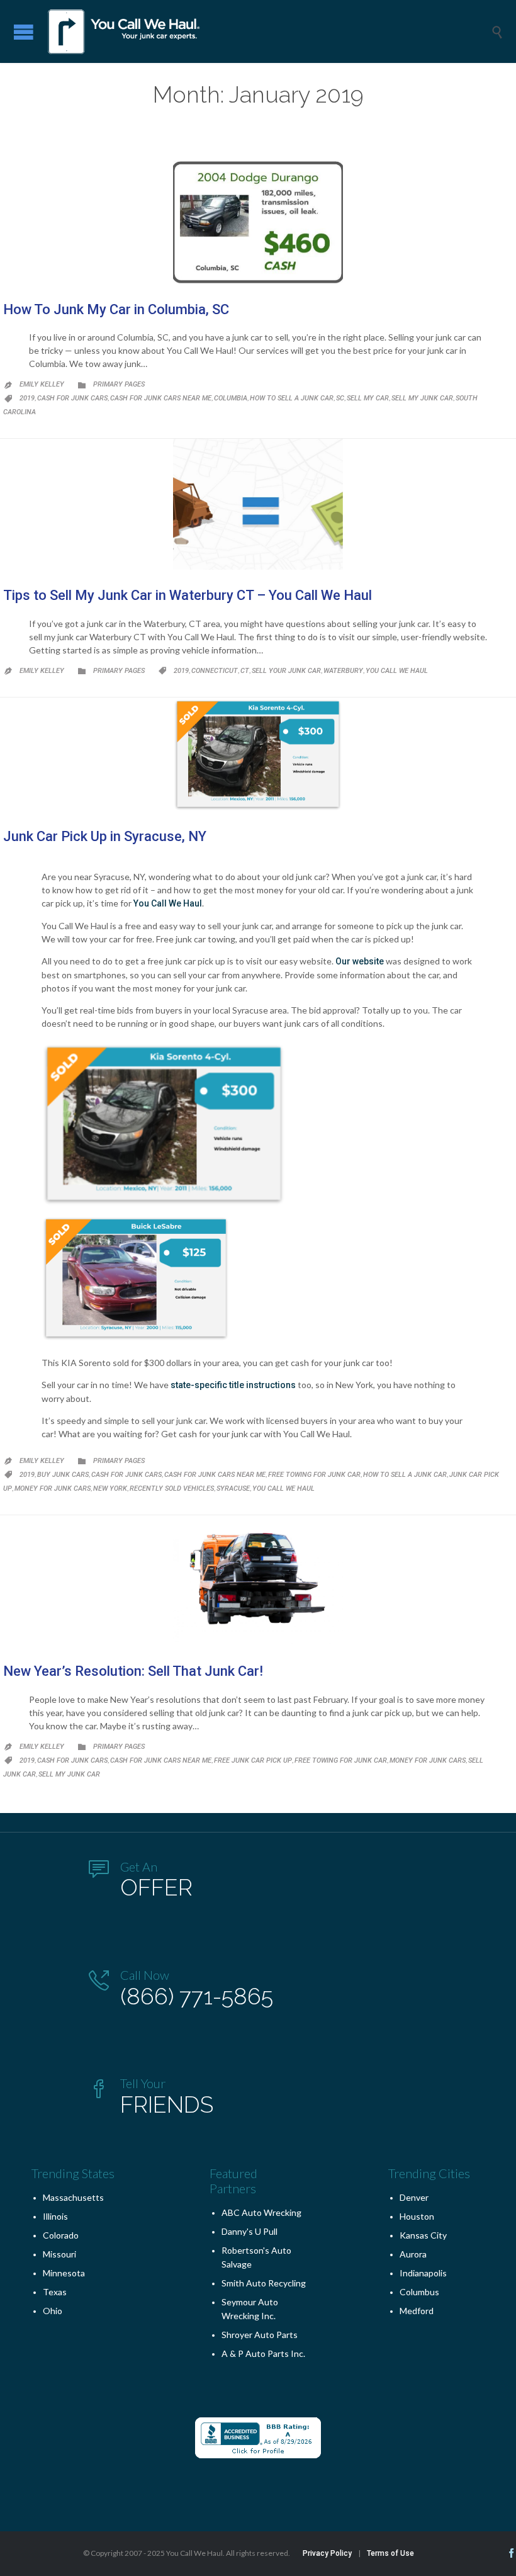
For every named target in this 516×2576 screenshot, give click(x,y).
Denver (414, 2197)
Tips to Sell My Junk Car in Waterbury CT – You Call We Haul (188, 595)
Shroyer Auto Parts (260, 2335)
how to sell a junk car (292, 398)
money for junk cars (53, 1489)
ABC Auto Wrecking (261, 2212)
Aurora (413, 2254)
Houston (417, 2216)
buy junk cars (63, 1475)
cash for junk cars (72, 398)
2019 (27, 398)
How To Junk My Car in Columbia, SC (116, 309)
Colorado (61, 2235)
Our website (360, 961)
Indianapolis (423, 2273)
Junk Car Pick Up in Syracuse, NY (105, 836)
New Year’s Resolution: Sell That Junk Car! (133, 1671)
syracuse (233, 1489)
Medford (417, 2311)
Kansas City (423, 2235)
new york (110, 1489)
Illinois (55, 2216)
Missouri (59, 2254)
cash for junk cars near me (161, 398)
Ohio (53, 2311)
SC (340, 398)
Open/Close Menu (24, 32)
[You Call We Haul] (267, 31)
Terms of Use (390, 2553)
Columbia (231, 398)
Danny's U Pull (250, 2231)
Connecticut (215, 671)
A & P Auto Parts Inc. (263, 2353)
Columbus (419, 2292)
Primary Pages (119, 384)
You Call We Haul (397, 671)
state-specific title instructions (233, 1385)
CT (245, 671)
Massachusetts (73, 2197)
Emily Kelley (42, 384)
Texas (55, 2292)
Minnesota (64, 2273)
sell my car (368, 398)
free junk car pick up (253, 1760)
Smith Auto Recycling (264, 2283)
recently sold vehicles (172, 1489)
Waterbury (343, 671)
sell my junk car (422, 398)
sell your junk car (286, 671)
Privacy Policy (327, 2553)
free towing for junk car (314, 1475)
